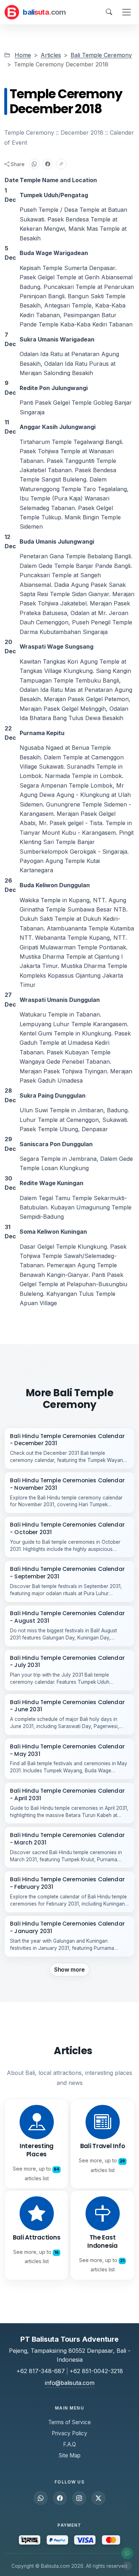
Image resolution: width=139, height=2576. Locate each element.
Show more (70, 1970)
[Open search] (109, 12)
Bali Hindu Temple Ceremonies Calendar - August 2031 (67, 1617)
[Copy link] (61, 164)
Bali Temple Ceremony (101, 55)
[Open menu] (127, 12)
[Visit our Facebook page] (60, 2498)
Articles (51, 55)
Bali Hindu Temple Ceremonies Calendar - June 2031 (67, 1706)
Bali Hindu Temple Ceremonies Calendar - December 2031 (67, 1440)
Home (23, 55)
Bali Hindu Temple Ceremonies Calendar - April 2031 (67, 1794)
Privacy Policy (69, 2433)
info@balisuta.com (70, 2383)
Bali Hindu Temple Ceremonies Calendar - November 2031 (67, 1484)
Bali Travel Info (103, 2146)
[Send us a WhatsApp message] (41, 2498)
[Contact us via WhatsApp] (127, 2553)
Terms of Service (69, 2422)
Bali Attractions (37, 2237)
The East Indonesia (102, 2241)
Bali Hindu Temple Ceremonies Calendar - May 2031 (67, 1750)
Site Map (70, 2455)
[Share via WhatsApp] (34, 164)
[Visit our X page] (98, 2498)
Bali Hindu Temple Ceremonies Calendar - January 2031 (67, 1927)
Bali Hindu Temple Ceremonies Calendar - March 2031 (67, 1839)
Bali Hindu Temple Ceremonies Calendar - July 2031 (67, 1662)
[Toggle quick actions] (127, 2566)
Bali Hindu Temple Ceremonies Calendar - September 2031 (67, 1573)
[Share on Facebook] (48, 164)
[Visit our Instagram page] (79, 2498)
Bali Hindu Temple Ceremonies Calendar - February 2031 (67, 1883)
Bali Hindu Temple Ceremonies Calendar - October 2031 (67, 1528)
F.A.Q (69, 2444)
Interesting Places (37, 2150)
